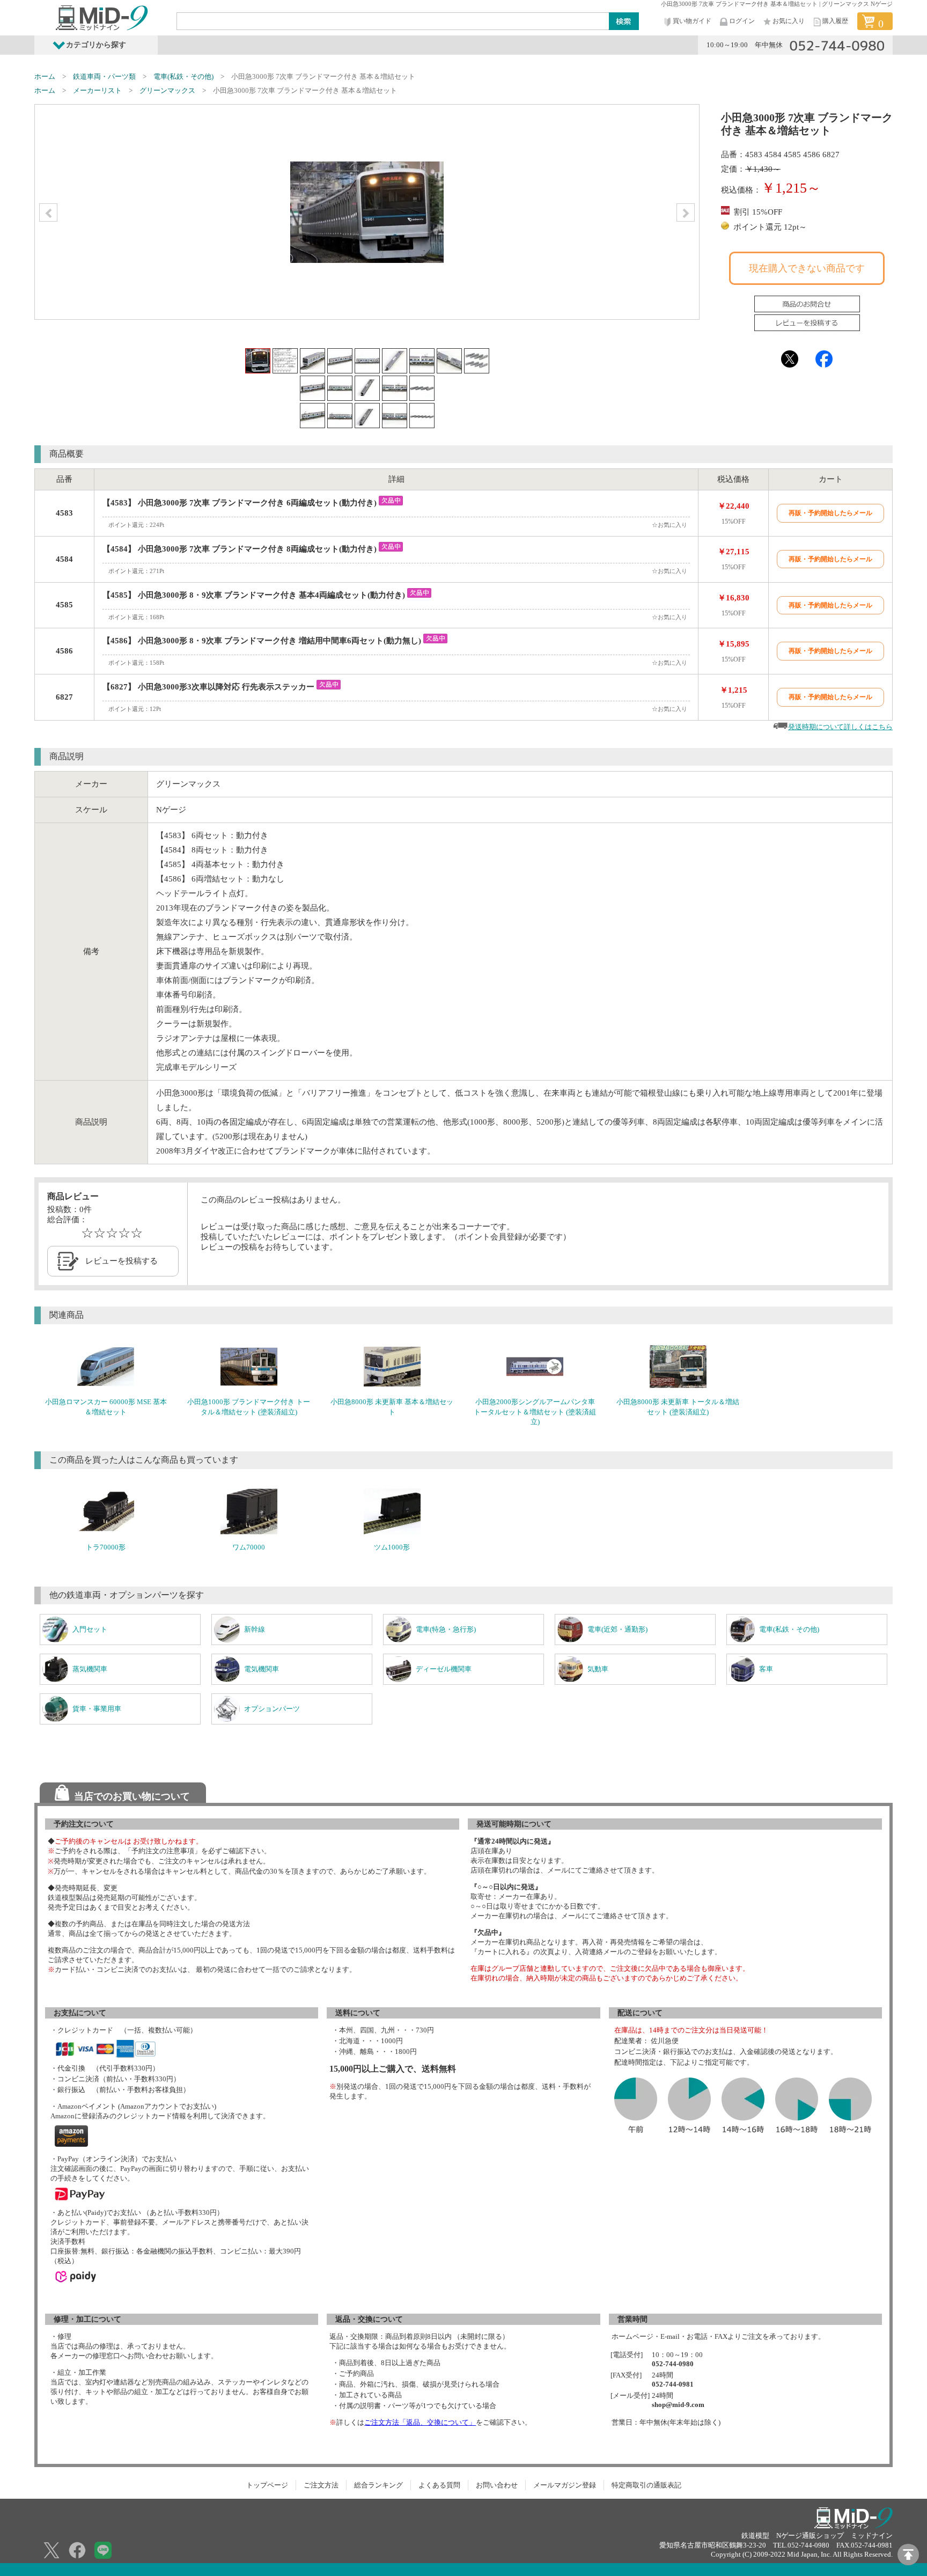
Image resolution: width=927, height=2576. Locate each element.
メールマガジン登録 (565, 2485)
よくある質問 (439, 2485)
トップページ (267, 2485)
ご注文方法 (321, 2485)
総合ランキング (378, 2485)
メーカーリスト (97, 90)
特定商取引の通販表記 (646, 2485)
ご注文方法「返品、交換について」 (420, 2422)
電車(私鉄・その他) (183, 76)
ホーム (45, 76)
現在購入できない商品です (807, 268)
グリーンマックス (167, 90)
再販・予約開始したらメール (830, 513)
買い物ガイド (692, 21)
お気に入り (789, 21)
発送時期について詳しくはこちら (840, 727)
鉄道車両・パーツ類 (104, 76)
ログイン (742, 21)
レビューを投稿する (122, 1261)
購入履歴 (835, 21)
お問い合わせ (497, 2485)
